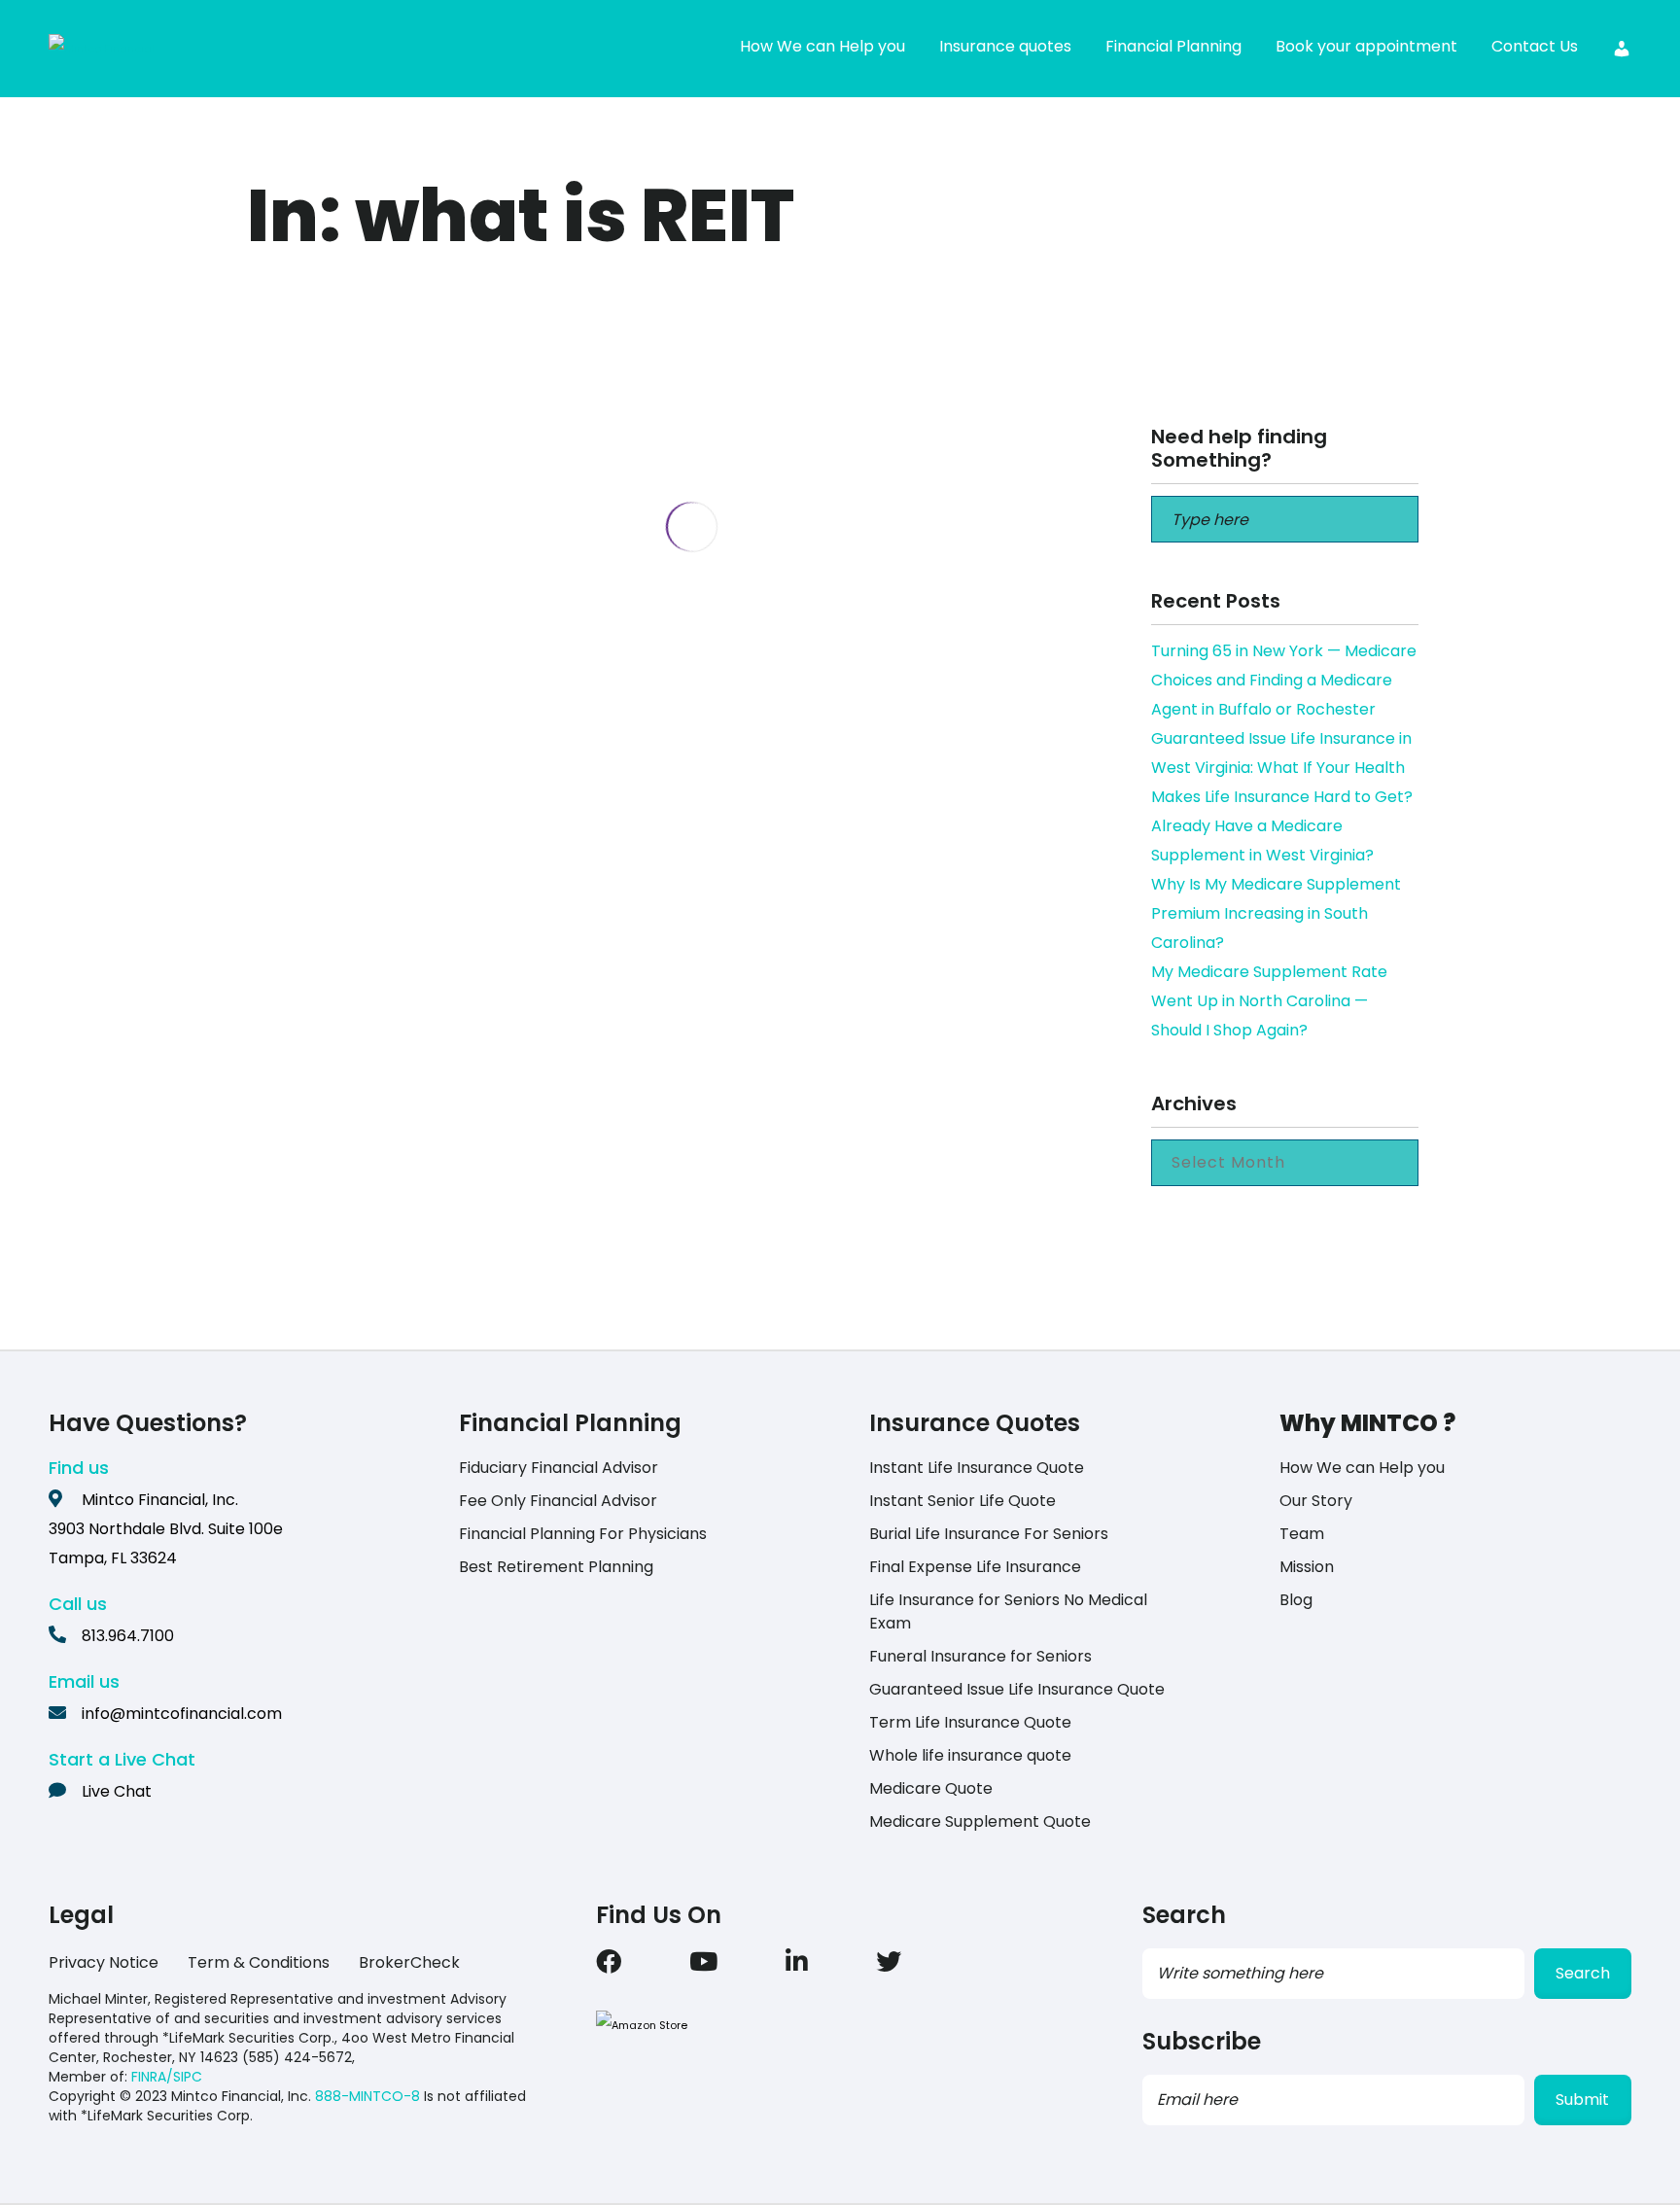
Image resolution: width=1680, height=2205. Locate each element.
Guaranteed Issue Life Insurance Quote (1017, 1689)
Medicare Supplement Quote (980, 1821)
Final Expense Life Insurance (975, 1567)
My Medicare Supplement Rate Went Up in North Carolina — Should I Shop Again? (1269, 1001)
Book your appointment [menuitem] (1366, 46)
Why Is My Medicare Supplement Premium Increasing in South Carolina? (1276, 913)
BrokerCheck (409, 1962)
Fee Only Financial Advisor (558, 1501)
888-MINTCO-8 (367, 2096)
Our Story (1316, 1501)
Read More (410, 778)
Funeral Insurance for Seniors (980, 1656)
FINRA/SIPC (167, 2077)
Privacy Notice (104, 1962)
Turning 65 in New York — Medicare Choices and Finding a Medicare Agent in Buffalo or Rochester (1284, 680)
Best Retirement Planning (556, 1567)
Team (1302, 1534)
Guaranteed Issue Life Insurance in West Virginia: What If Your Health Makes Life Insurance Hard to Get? (1282, 768)
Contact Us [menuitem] (1535, 46)
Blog (1296, 1600)
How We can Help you (1362, 1468)
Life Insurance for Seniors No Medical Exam (1008, 1611)
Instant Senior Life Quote (962, 1501)
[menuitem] (1622, 49)
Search (1583, 1973)
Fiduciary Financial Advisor (559, 1468)
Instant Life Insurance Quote (977, 1468)
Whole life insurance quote (970, 1755)
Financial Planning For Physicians (583, 1534)
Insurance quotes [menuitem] (1005, 46)
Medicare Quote (931, 1788)
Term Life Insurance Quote (970, 1722)
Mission (1307, 1567)
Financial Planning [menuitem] (1173, 46)
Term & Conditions (259, 1962)
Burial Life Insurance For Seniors (989, 1534)
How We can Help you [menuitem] (822, 46)
